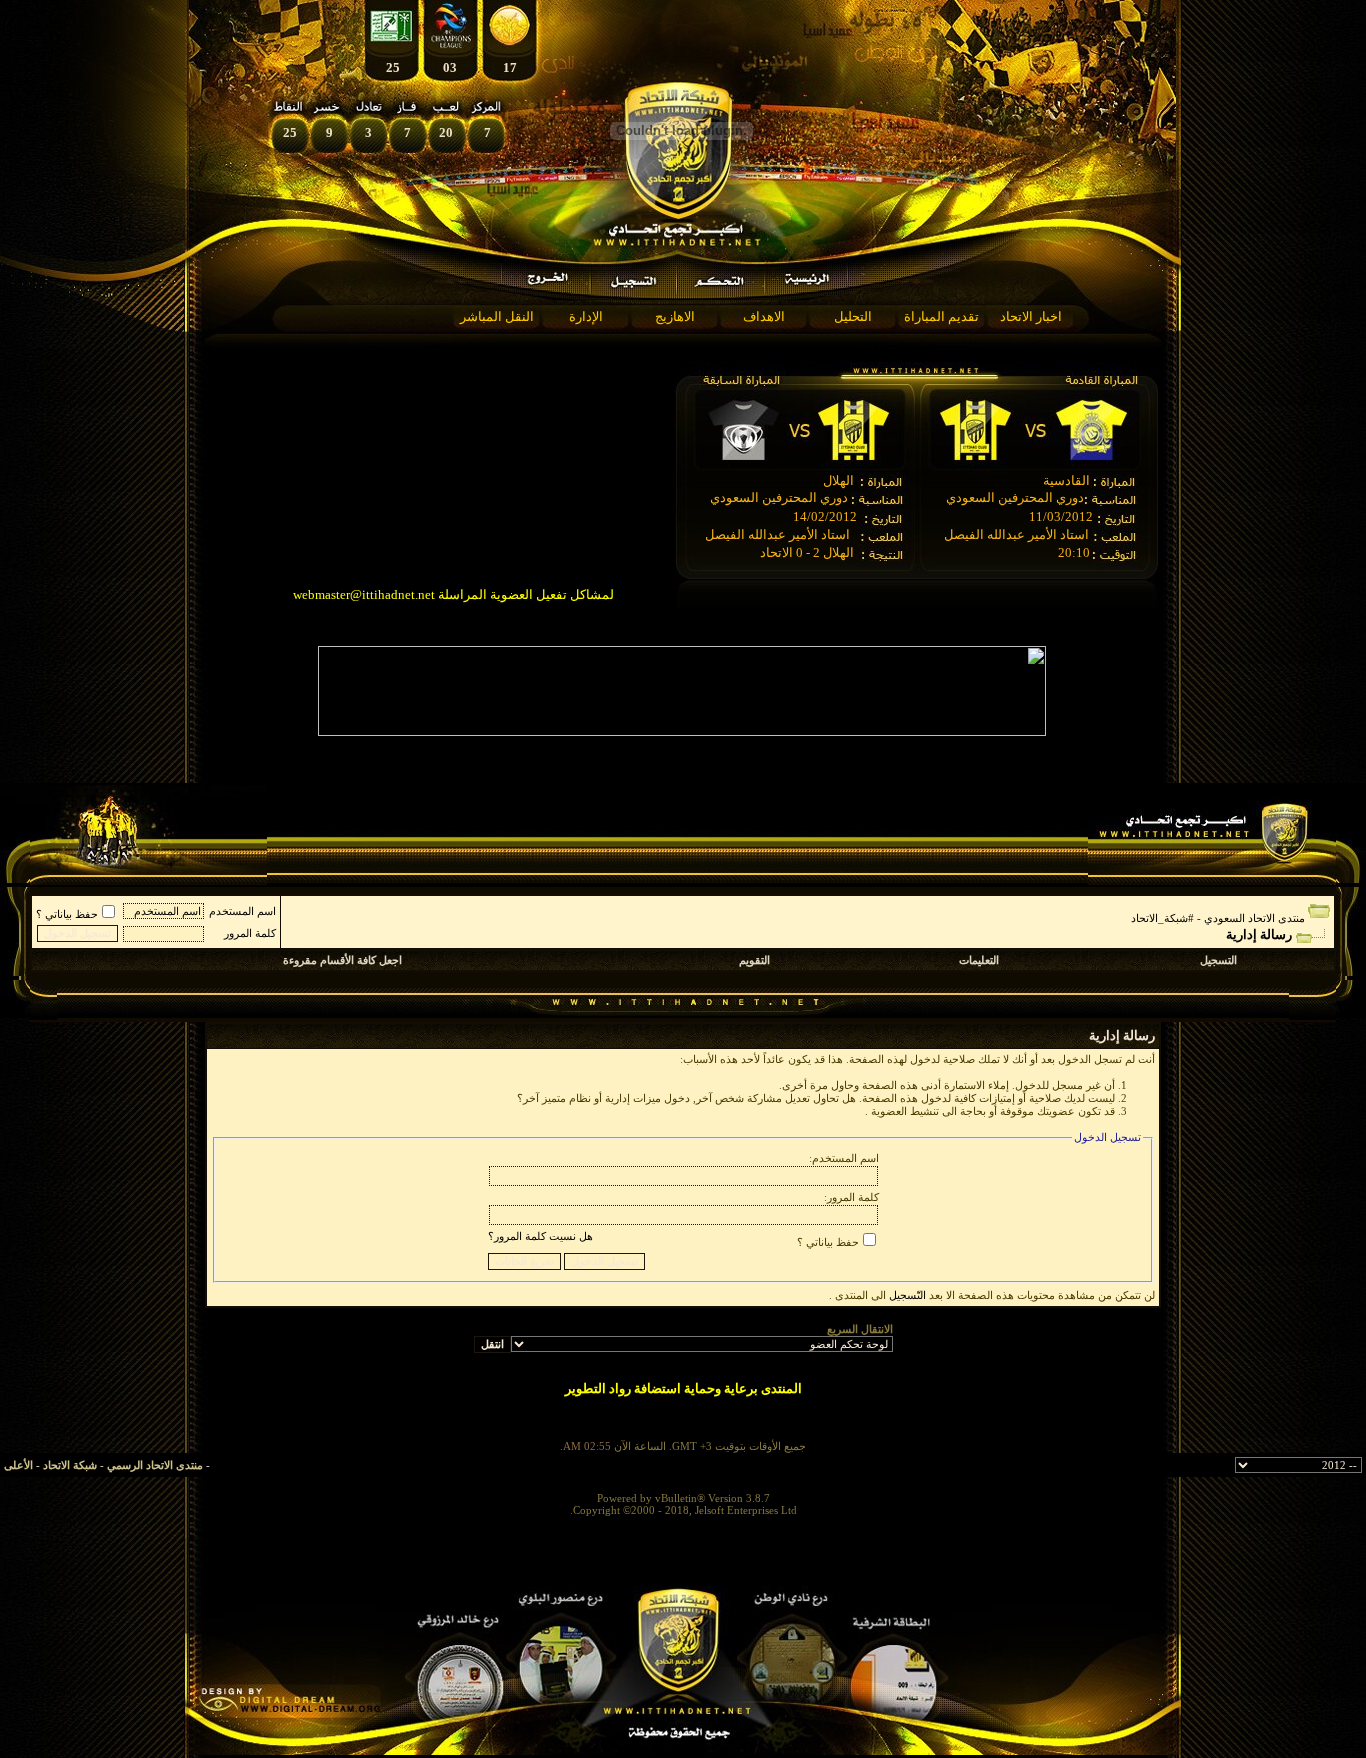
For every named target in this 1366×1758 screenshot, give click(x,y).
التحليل (853, 316)
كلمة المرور (250, 933)
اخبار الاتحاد (1031, 316)
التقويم (754, 960)
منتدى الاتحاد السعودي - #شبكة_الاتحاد (1218, 918)
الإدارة (586, 316)
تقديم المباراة (941, 316)
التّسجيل (907, 1295)
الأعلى (18, 1465)
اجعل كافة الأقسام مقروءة (342, 960)
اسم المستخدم (242, 911)
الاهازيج (675, 316)
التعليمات (979, 960)
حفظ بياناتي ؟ (67, 914)
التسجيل (1218, 960)
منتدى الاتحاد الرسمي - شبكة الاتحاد (123, 1465)
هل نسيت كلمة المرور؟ (540, 1236)
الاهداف (764, 316)
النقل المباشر (497, 316)
